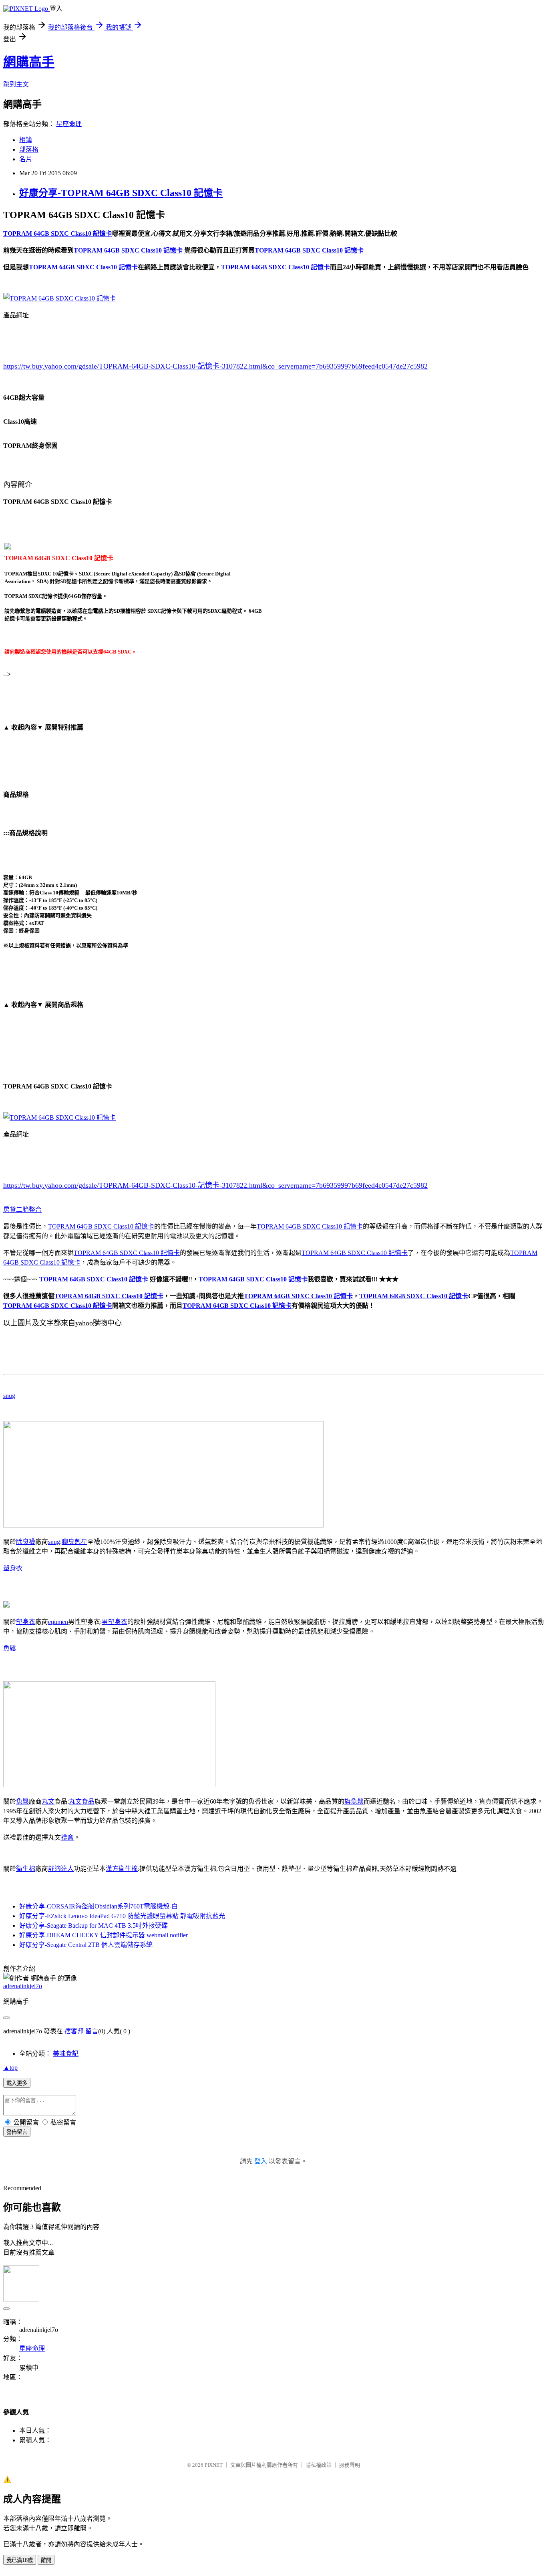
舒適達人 (61, 1869)
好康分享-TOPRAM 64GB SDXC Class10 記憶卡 (121, 193)
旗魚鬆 (354, 1801)
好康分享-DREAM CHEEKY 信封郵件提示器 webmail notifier (104, 1935)
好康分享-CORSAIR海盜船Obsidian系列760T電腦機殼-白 (99, 1906)
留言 (92, 2031)
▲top (10, 2068)
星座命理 (69, 124)
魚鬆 (10, 1648)
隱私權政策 (319, 2465)
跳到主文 (16, 84)
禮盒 (67, 1837)
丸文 (48, 1801)
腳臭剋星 (74, 1542)
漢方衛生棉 (122, 1869)
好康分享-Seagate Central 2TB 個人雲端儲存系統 (86, 1945)
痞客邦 (74, 2031)
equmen (58, 1622)
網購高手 (29, 62)
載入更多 (17, 2083)
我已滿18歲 (20, 2560)
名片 (26, 159)
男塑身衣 (115, 1622)
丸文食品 (82, 1801)
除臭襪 (26, 1542)
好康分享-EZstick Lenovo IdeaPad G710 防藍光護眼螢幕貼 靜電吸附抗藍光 (122, 1916)
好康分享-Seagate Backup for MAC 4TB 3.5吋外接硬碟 (94, 1925)
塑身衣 (13, 1568)
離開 (46, 2560)
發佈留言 (17, 2132)
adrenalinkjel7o (23, 1986)
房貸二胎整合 (22, 1210)
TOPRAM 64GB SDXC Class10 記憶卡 (101, 1226)
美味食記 (66, 2054)
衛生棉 (26, 1869)
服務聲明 (350, 2465)
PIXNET (214, 2465)
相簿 (26, 140)
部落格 (29, 149)
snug (9, 1396)
